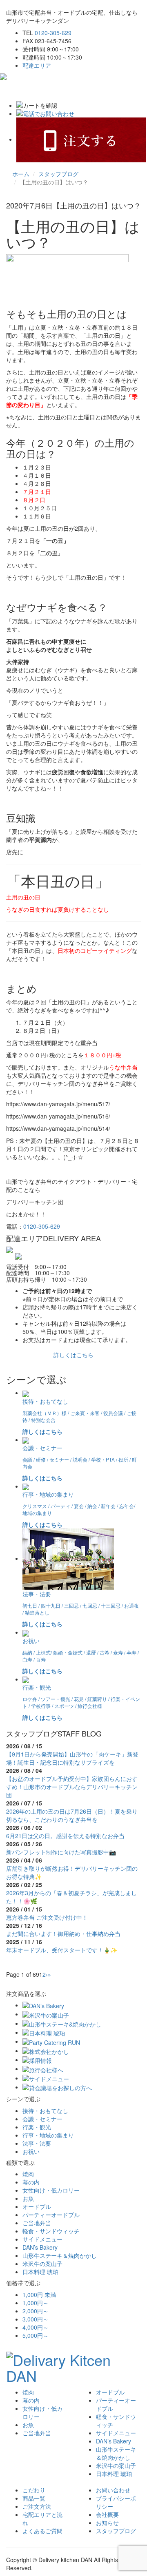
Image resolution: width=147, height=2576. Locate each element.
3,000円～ (36, 2319)
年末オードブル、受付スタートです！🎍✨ (62, 1950)
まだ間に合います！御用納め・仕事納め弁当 (63, 1934)
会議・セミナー (42, 2119)
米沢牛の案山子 (42, 2264)
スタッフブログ (58, 174)
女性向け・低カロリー (51, 2190)
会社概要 (107, 2514)
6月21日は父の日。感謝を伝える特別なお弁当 (65, 1836)
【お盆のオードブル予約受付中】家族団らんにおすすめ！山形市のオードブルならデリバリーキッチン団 (72, 1787)
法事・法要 (37, 2143)
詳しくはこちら (73, 1355)
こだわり (34, 2490)
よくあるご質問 (42, 2531)
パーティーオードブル (51, 2215)
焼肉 (28, 2174)
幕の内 (31, 2182)
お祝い (31, 2151)
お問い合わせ (113, 2490)
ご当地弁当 (37, 2223)
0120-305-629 (53, 33)
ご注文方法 (37, 2506)
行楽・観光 (37, 2127)
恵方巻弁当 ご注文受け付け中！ (47, 1917)
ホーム (21, 174)
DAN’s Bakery (40, 2247)
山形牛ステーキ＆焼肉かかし (60, 2255)
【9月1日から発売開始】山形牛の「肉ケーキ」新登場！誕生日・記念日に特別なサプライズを (72, 1758)
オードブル (37, 2206)
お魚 (28, 2198)
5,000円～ (36, 2335)
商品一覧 (34, 2498)
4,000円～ (36, 2327)
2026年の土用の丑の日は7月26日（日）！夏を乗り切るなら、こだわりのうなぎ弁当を (72, 1815)
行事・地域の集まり (48, 2135)
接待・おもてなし (45, 2111)
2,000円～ (36, 2311)
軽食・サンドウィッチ (51, 2231)
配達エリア (37, 65)
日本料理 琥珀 (40, 2272)
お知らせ (107, 2523)
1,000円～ (36, 2303)
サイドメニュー (42, 2239)
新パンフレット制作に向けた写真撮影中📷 (61, 1852)
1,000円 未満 (39, 2295)
